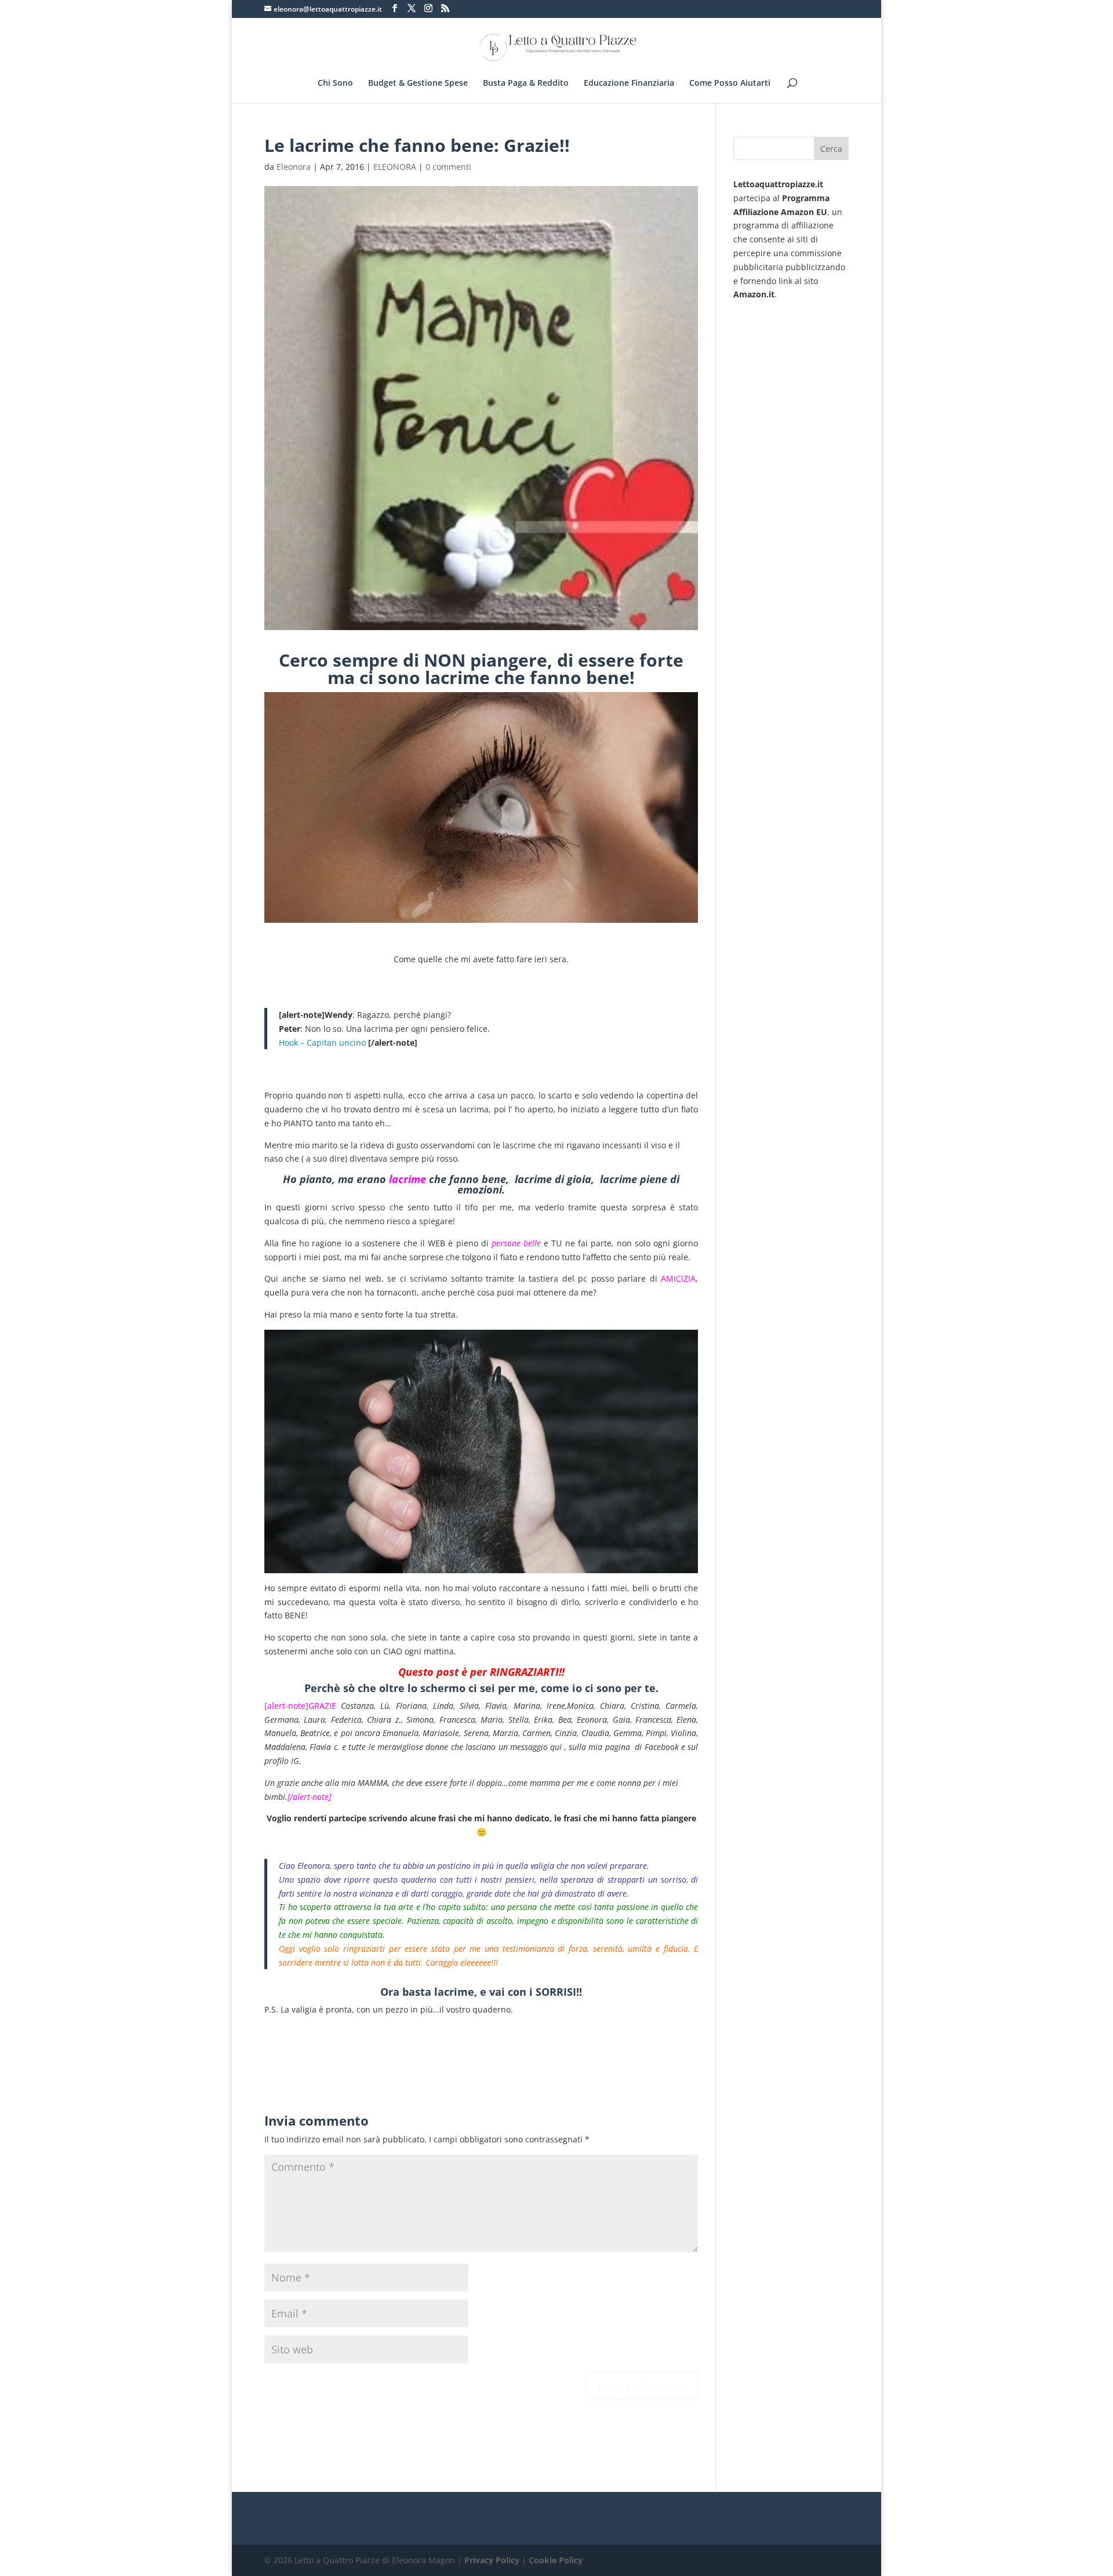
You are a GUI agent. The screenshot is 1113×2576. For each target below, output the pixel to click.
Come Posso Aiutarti (730, 83)
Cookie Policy (556, 2560)
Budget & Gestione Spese (418, 83)
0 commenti (448, 167)
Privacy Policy (492, 2560)
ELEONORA (395, 167)
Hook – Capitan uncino (322, 1043)
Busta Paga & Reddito (526, 83)
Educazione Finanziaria (629, 83)
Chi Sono (335, 83)
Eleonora (294, 167)
